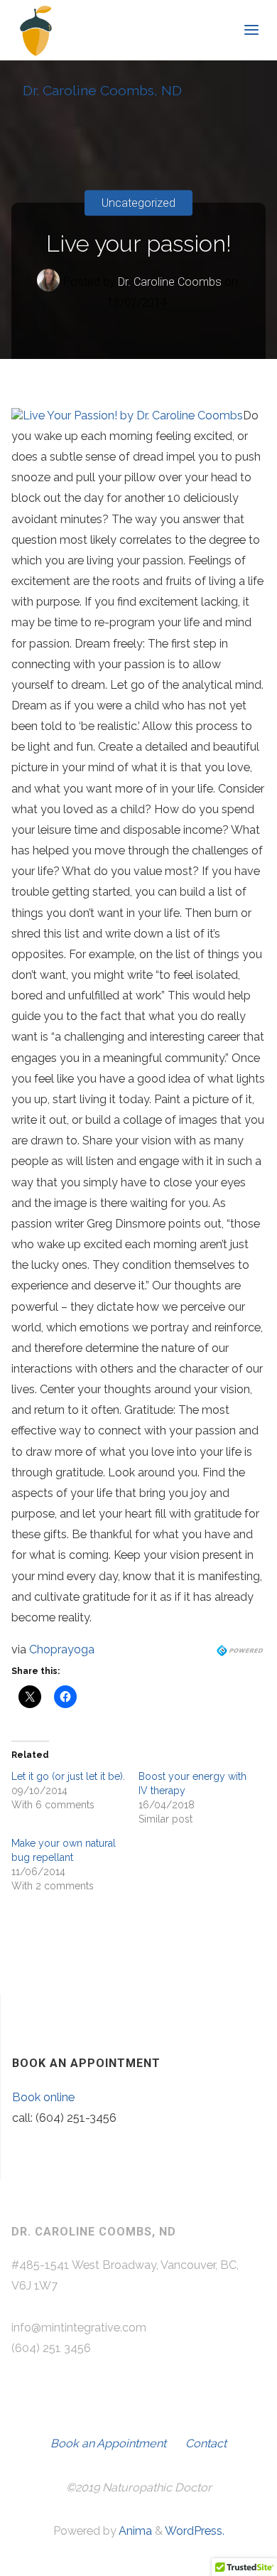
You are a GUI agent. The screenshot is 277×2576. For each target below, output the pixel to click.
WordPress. (195, 2531)
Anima (134, 2531)
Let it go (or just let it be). (68, 1776)
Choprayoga (62, 1649)
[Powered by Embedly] (241, 1649)
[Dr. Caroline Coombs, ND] (36, 30)
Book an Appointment (108, 2443)
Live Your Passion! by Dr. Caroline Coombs (133, 415)
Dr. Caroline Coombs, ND (102, 91)
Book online (43, 2097)
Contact (206, 2443)
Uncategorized (138, 203)
